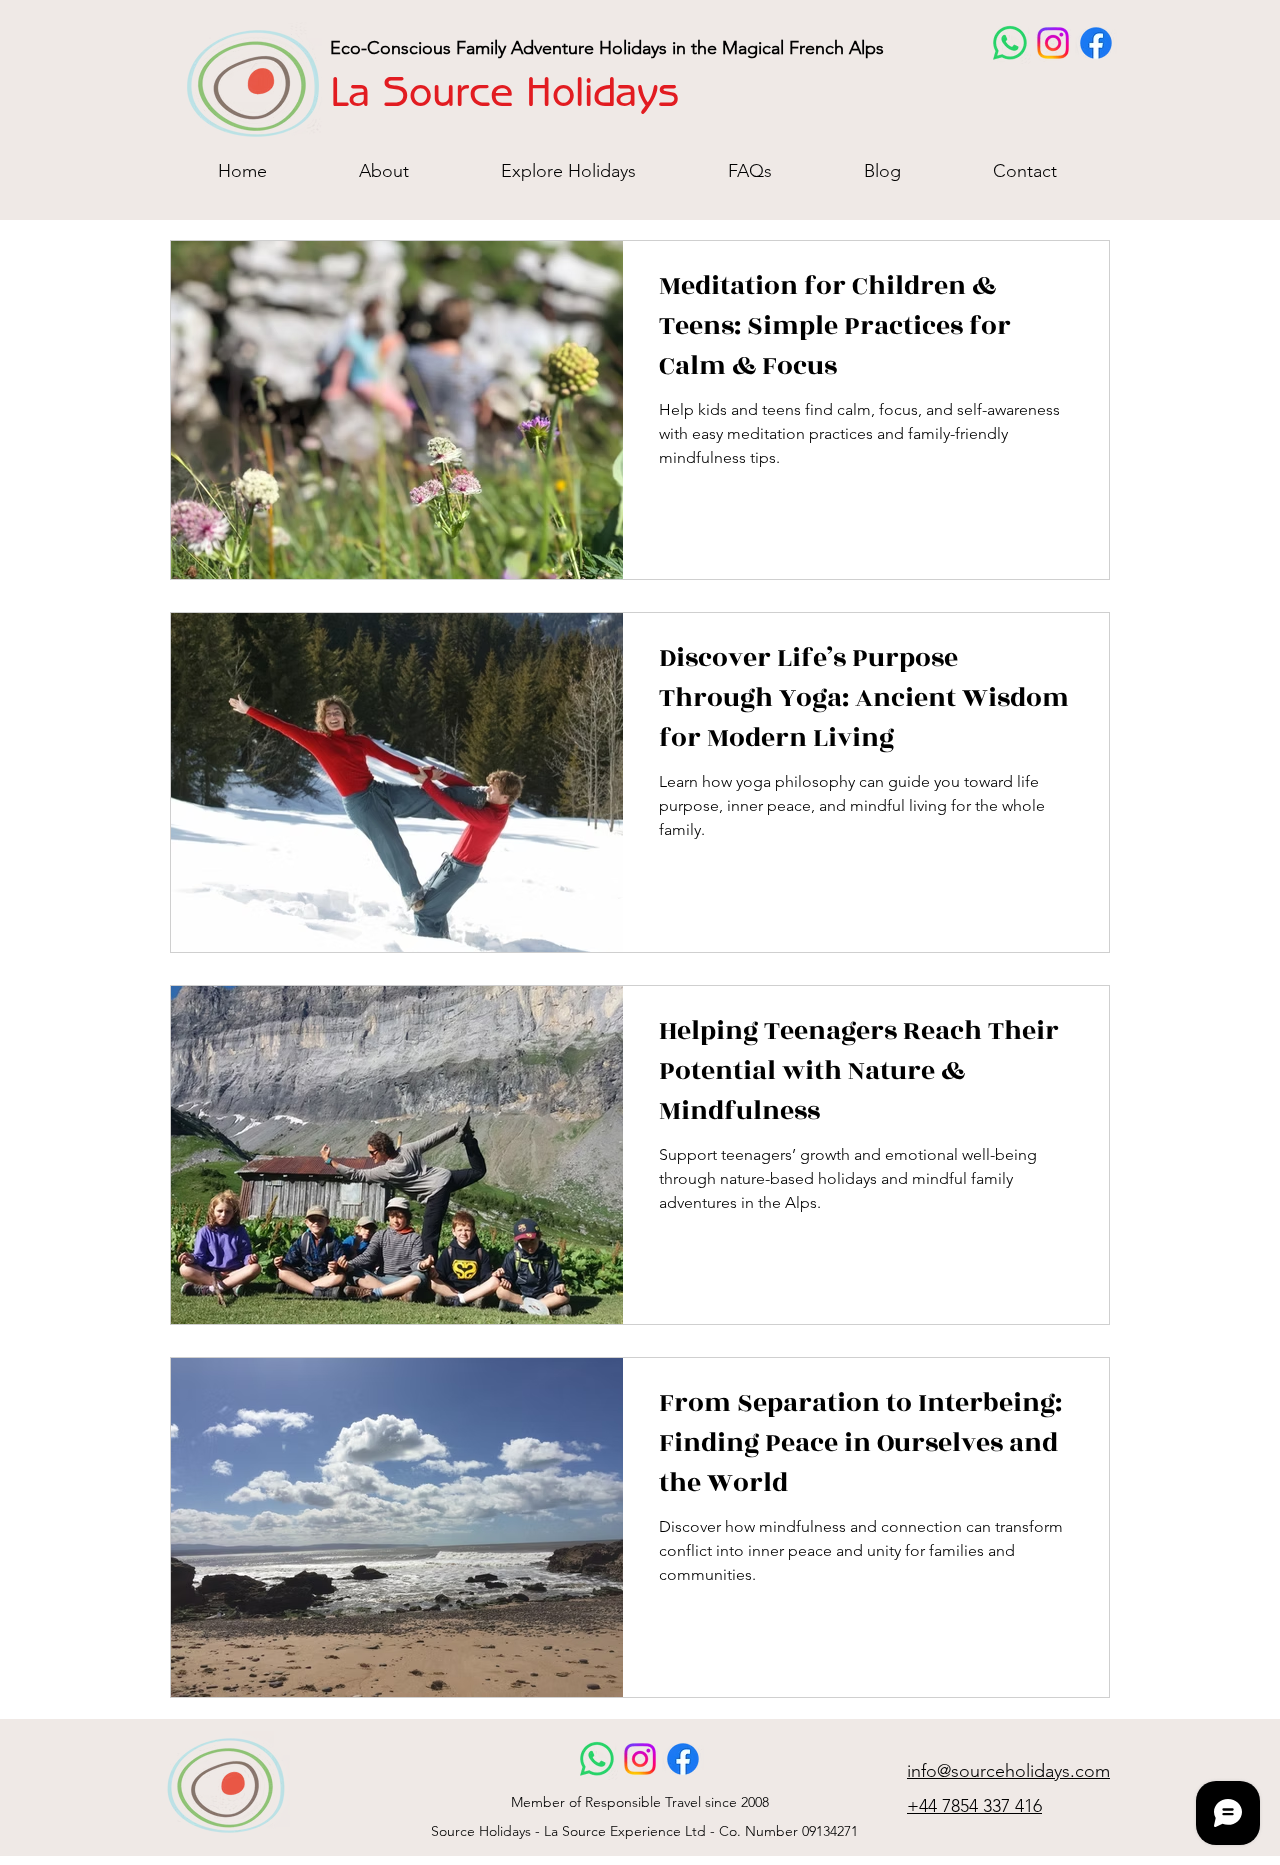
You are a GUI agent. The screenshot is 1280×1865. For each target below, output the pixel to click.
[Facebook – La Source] (1096, 43)
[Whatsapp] (1010, 43)
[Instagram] (1053, 43)
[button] (568, 170)
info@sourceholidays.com (1008, 1771)
